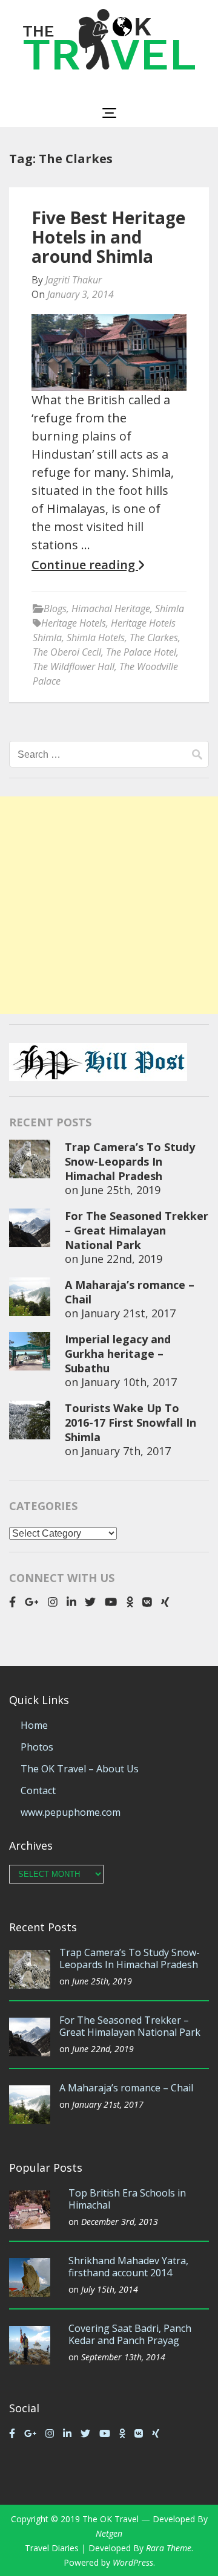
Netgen (109, 2533)
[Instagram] (53, 1602)
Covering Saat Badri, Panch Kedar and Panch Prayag (130, 2334)
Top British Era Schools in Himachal (127, 2199)
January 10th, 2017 (129, 1382)
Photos (37, 1747)
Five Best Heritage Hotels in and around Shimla (108, 237)
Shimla (170, 608)
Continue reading (85, 565)
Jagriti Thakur (74, 280)
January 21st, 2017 (128, 1313)
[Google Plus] (32, 1602)
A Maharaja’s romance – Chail (126, 2088)
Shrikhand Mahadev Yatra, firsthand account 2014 (128, 2267)
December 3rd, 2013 (120, 2222)
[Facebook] (12, 1602)
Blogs (55, 608)
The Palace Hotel (141, 652)
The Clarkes (154, 638)
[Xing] (165, 1602)
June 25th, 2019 (121, 1190)
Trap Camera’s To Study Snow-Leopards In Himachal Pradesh (130, 1161)
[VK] (147, 1602)
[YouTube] (111, 1602)
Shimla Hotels (96, 638)
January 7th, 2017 (126, 1451)
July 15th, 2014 (110, 2289)
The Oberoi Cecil (67, 652)
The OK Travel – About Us (80, 1769)
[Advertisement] (109, 905)
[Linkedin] (71, 1602)
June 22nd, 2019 (122, 1259)
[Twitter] (90, 1602)
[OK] (130, 1602)
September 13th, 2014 (123, 2357)
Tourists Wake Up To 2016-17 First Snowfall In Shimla (130, 1422)
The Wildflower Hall (74, 667)
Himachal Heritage (111, 608)
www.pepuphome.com (71, 1812)
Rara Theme (169, 2548)
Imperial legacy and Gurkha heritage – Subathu (118, 1354)
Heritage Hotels (74, 623)
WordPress (133, 2562)
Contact (38, 1790)
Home (34, 1725)
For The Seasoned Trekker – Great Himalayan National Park (137, 1230)
